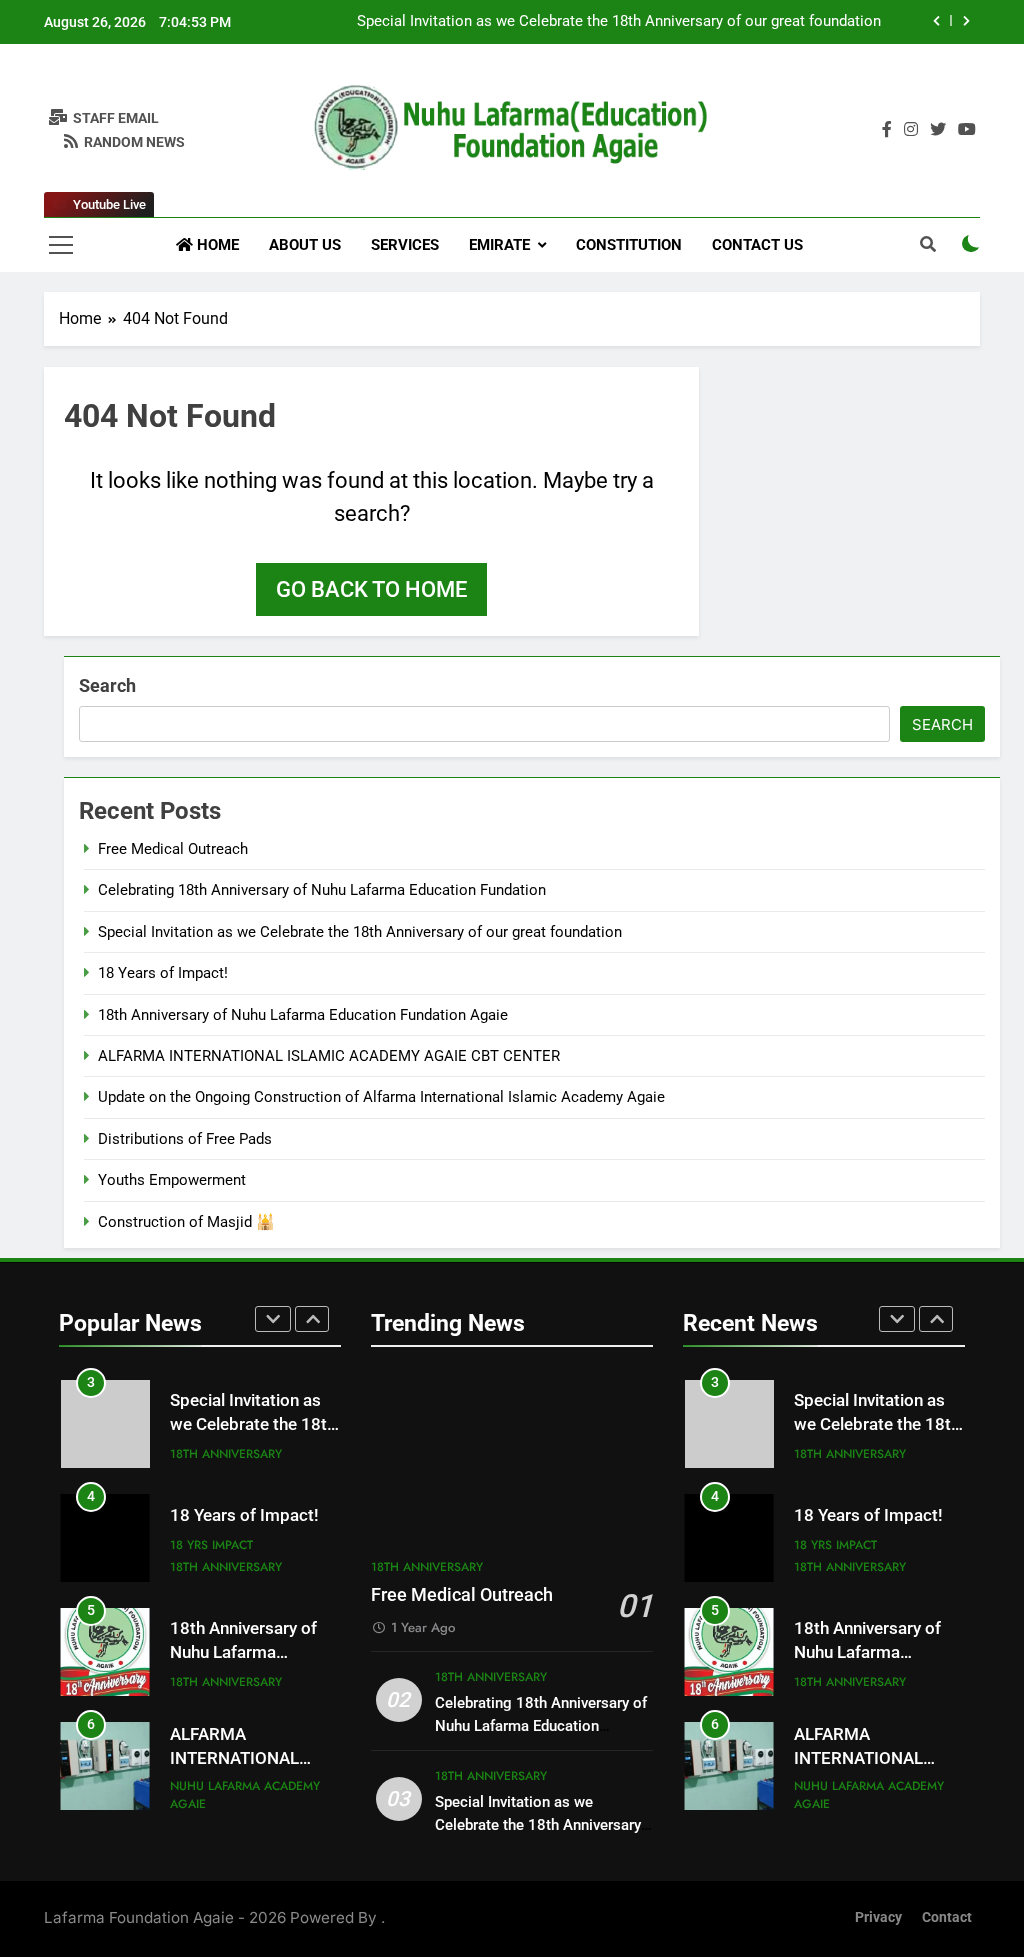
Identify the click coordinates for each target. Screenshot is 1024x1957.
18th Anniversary (226, 1454)
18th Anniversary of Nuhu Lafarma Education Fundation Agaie (303, 1015)
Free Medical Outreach (173, 849)
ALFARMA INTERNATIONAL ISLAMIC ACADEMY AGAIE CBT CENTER (329, 1056)
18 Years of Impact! (163, 973)
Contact (947, 1917)
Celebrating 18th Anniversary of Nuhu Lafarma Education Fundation (322, 890)
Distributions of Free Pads (185, 1139)
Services (405, 245)
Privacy (878, 1917)
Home (216, 245)
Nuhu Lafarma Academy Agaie (245, 1795)
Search (107, 685)
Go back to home (371, 589)
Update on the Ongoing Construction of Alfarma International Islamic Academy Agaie (381, 1097)
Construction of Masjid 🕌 (186, 1222)
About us (305, 245)
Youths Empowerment (172, 1180)
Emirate (499, 245)
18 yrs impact (211, 1545)
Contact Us (757, 245)
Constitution (629, 245)
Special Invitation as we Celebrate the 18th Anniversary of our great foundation (619, 22)
